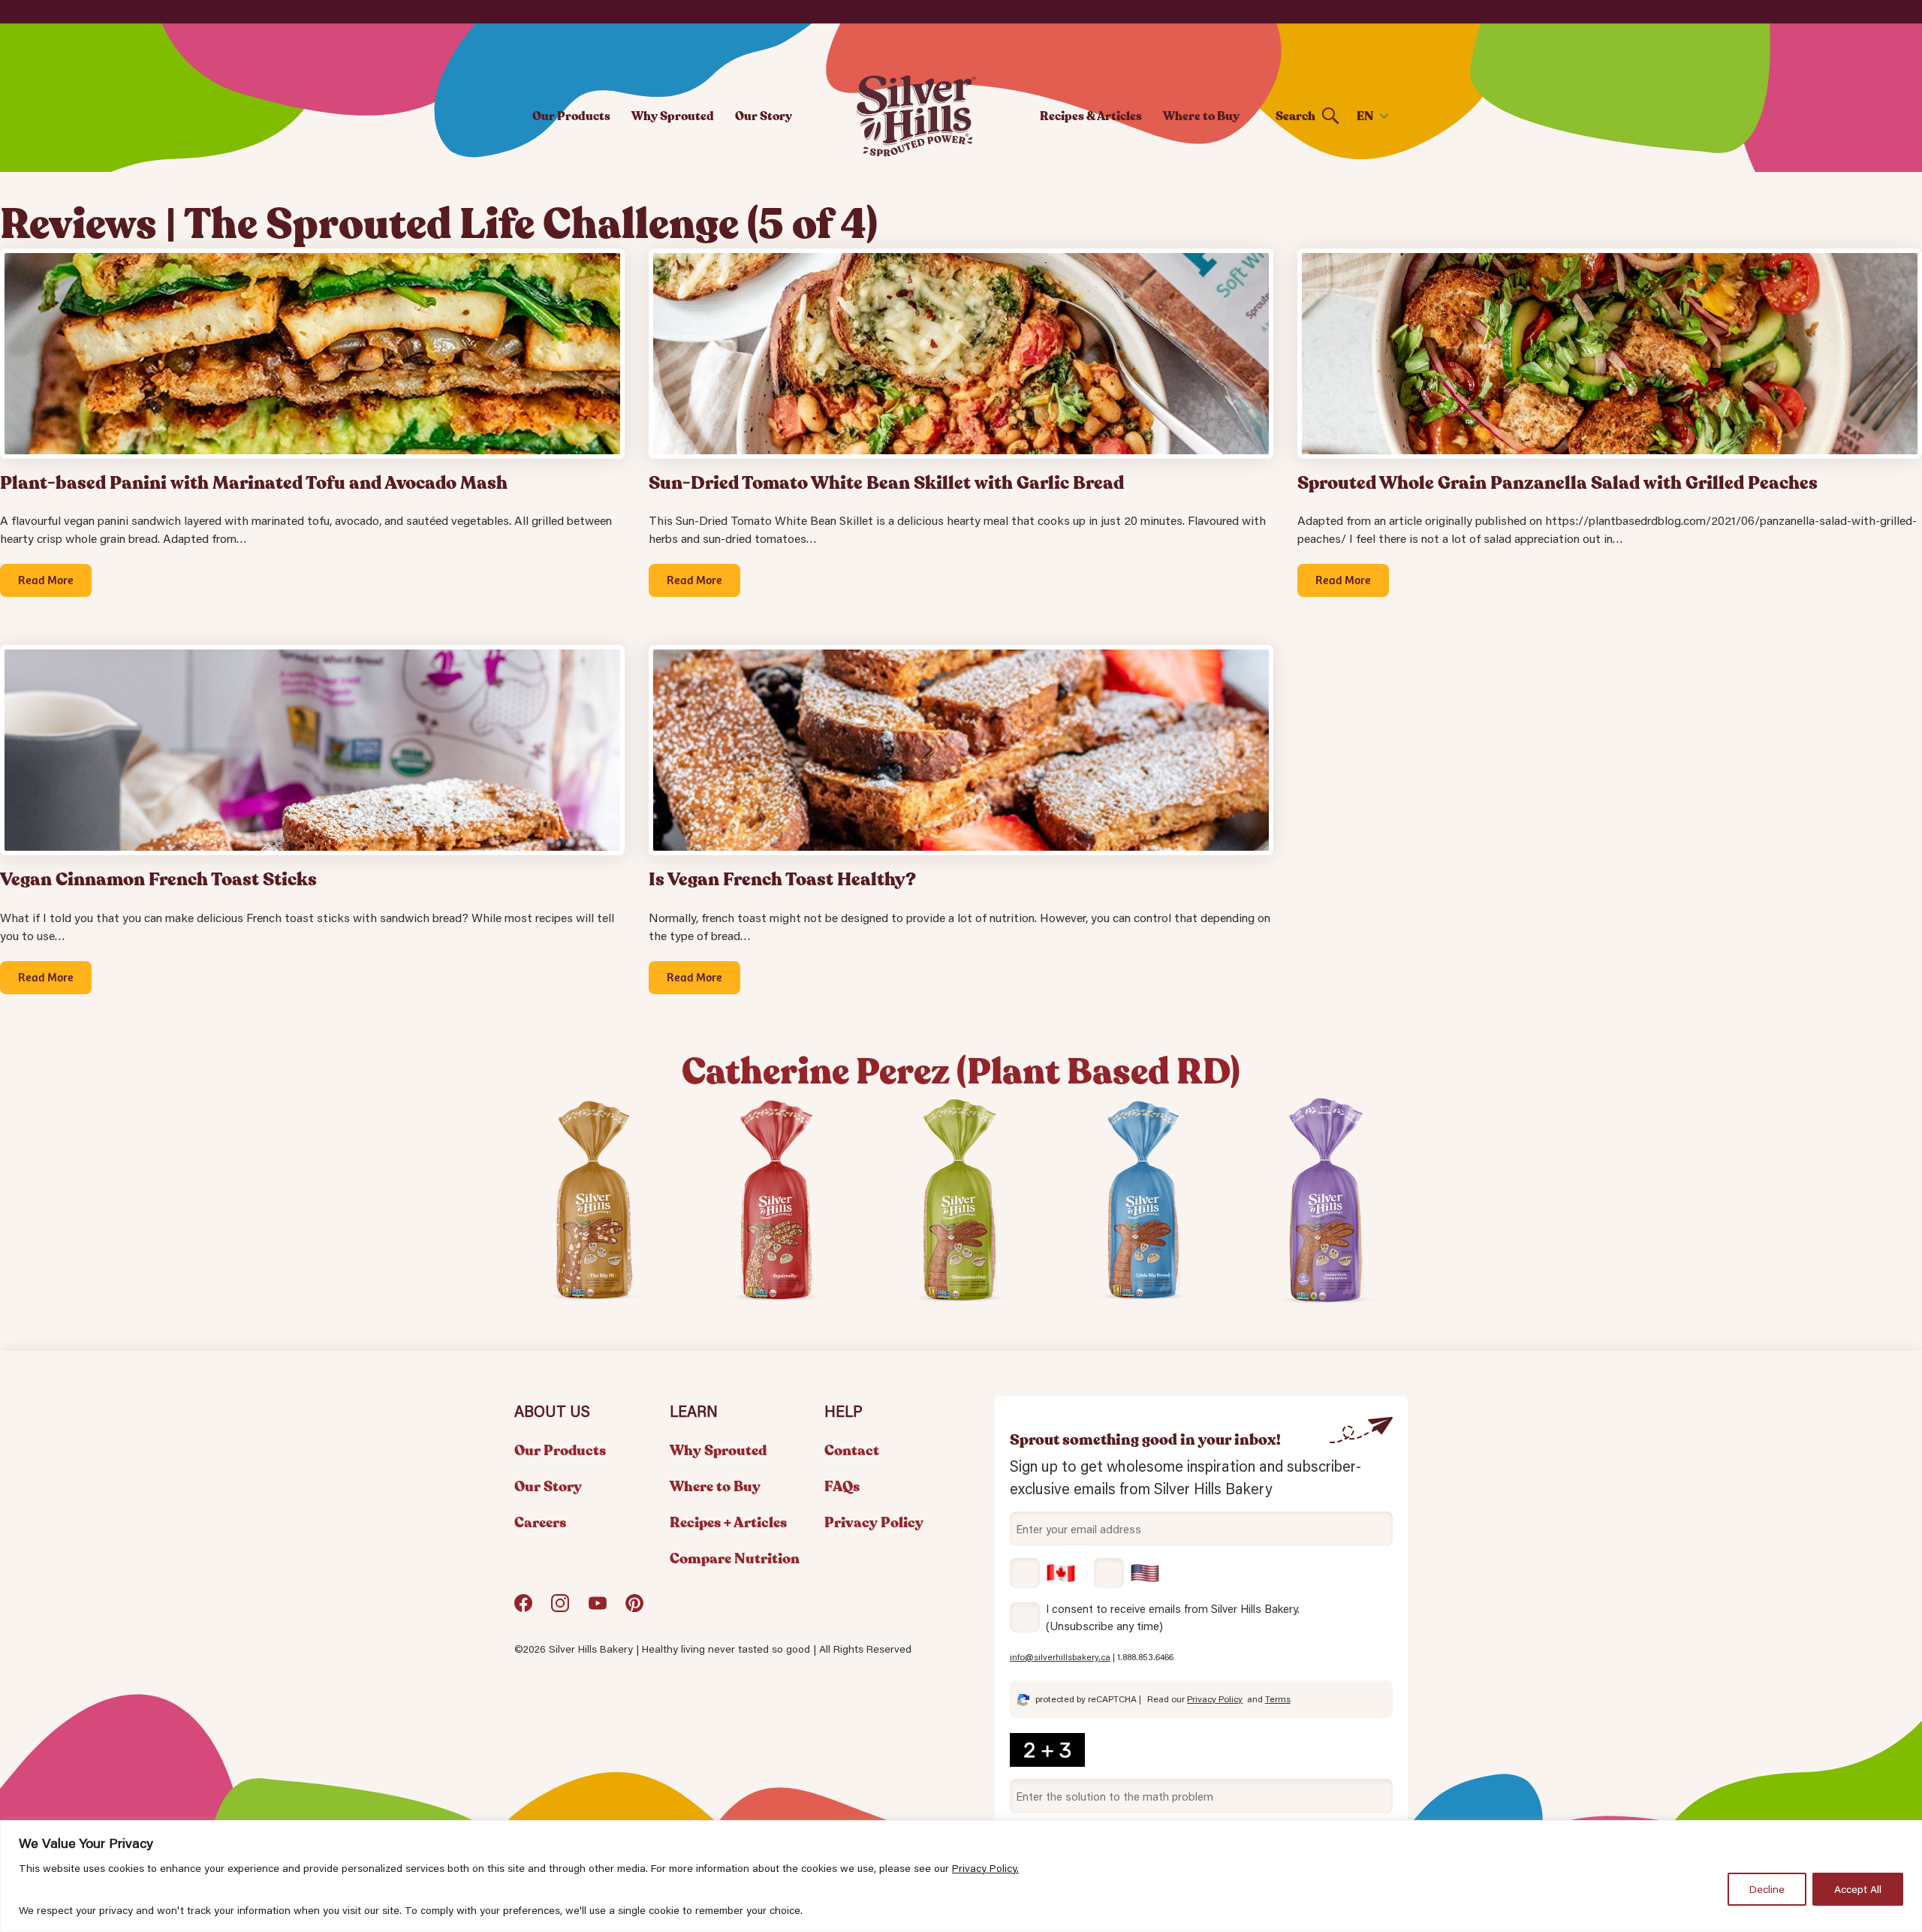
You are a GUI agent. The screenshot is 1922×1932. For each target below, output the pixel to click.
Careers (540, 1523)
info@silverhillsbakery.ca (1060, 1657)
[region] (961, 1876)
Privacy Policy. (985, 1868)
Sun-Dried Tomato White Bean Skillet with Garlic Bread (886, 483)
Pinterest (634, 1609)
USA (1127, 1573)
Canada (1043, 1573)
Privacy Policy (874, 1523)
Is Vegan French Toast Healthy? (782, 880)
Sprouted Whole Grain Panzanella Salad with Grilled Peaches (1557, 483)
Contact (852, 1451)
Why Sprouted (673, 116)
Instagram (560, 1609)
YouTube (598, 1609)
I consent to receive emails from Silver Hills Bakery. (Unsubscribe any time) (1173, 1617)
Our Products (571, 116)
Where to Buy (1201, 116)
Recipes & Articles (1091, 116)
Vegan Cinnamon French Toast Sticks (158, 880)
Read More (46, 579)
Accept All (1858, 1889)
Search (1295, 116)
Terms (1278, 1699)
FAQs (842, 1487)
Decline (1767, 1889)
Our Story (764, 116)
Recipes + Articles (728, 1523)
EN (1365, 116)
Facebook (523, 1609)
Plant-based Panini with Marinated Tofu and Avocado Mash (254, 483)
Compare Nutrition (735, 1559)
